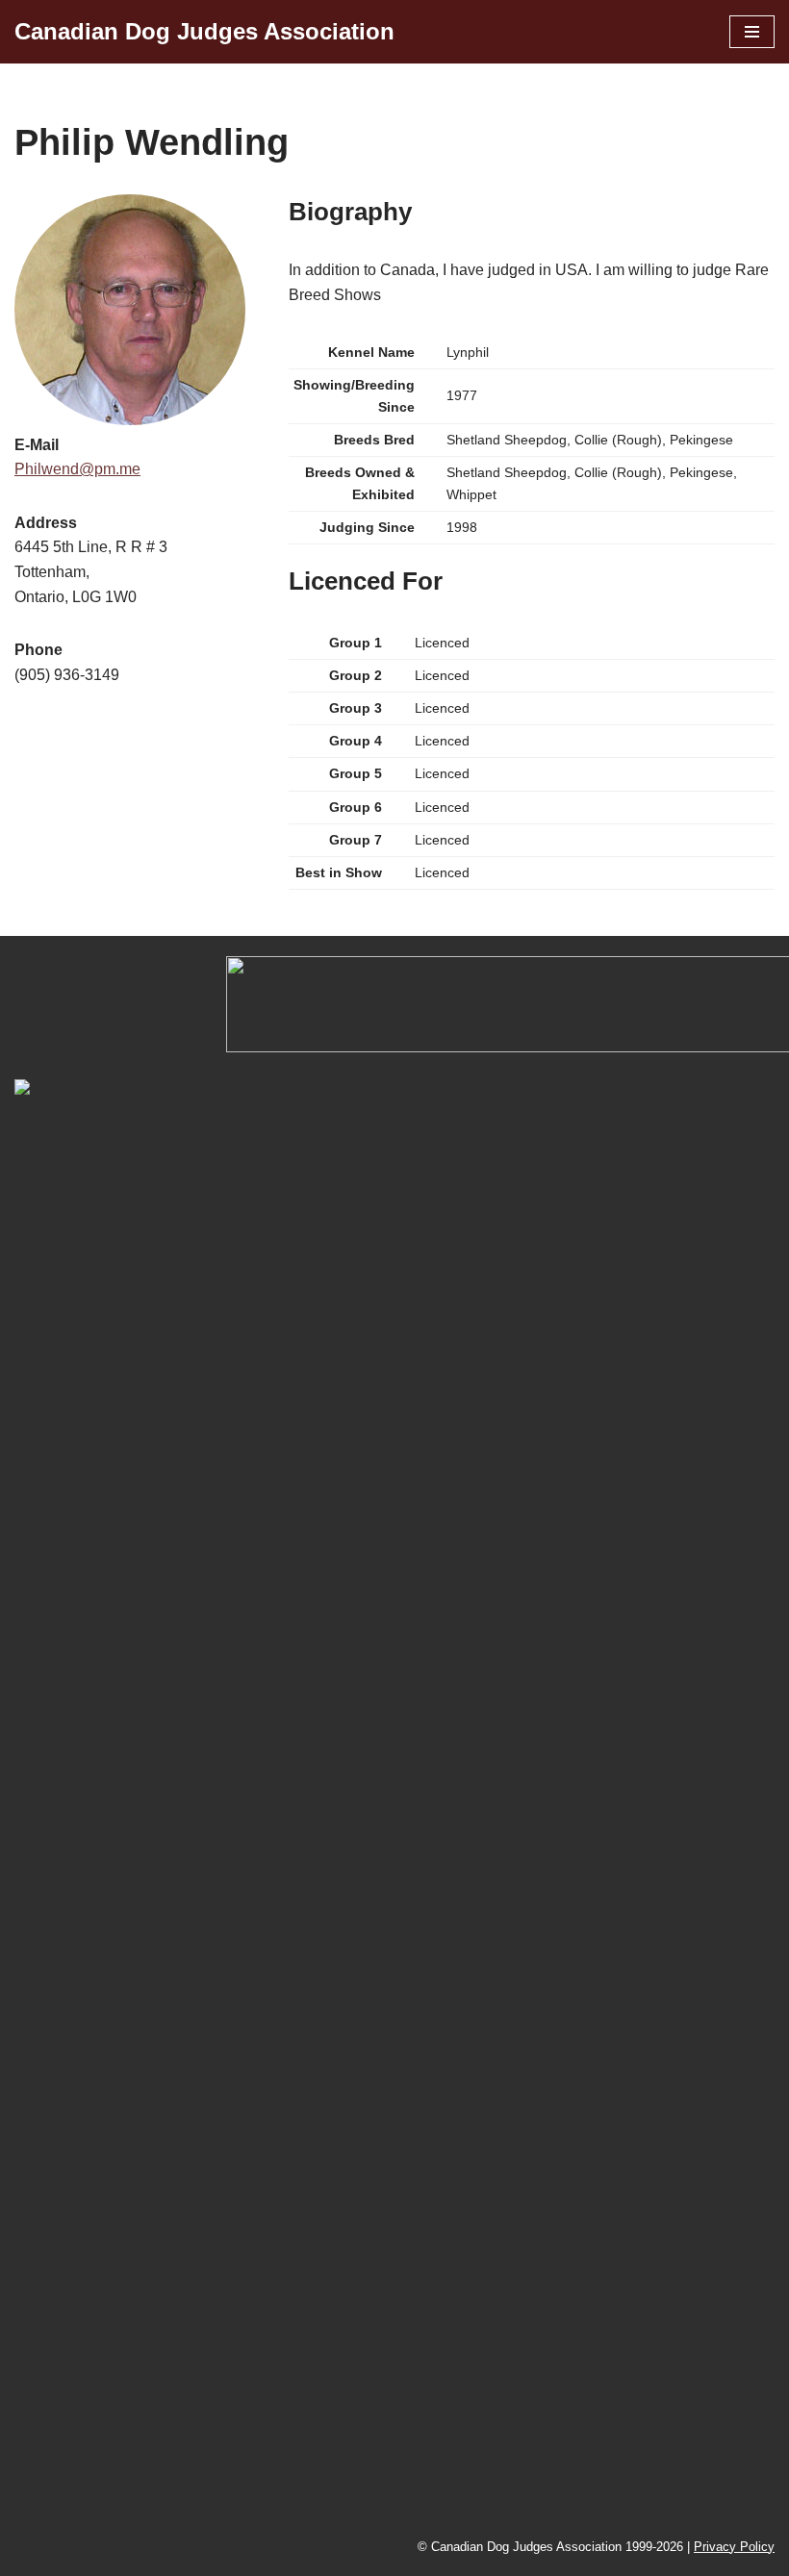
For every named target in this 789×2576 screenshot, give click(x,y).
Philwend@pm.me (77, 469)
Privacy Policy (734, 2547)
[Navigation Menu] (752, 32)
